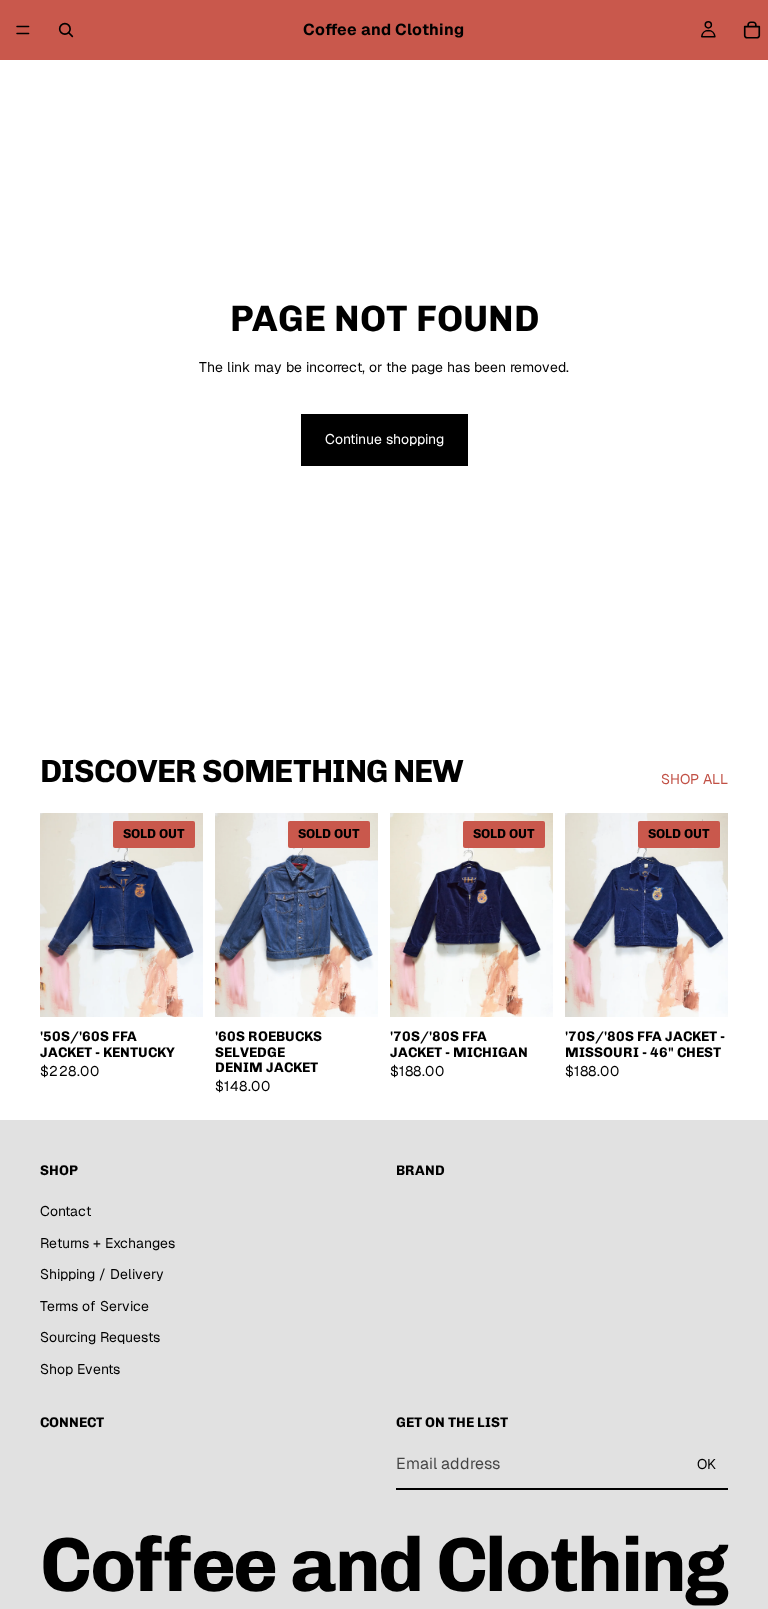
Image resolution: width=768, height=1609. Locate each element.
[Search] (66, 30)
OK (706, 1464)
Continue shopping (384, 439)
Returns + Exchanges (107, 1242)
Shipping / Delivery (102, 1274)
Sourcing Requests (100, 1337)
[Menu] (23, 30)
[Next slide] (181, 915)
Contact (65, 1211)
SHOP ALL (694, 779)
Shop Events (80, 1369)
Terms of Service (94, 1306)
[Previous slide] (62, 915)
